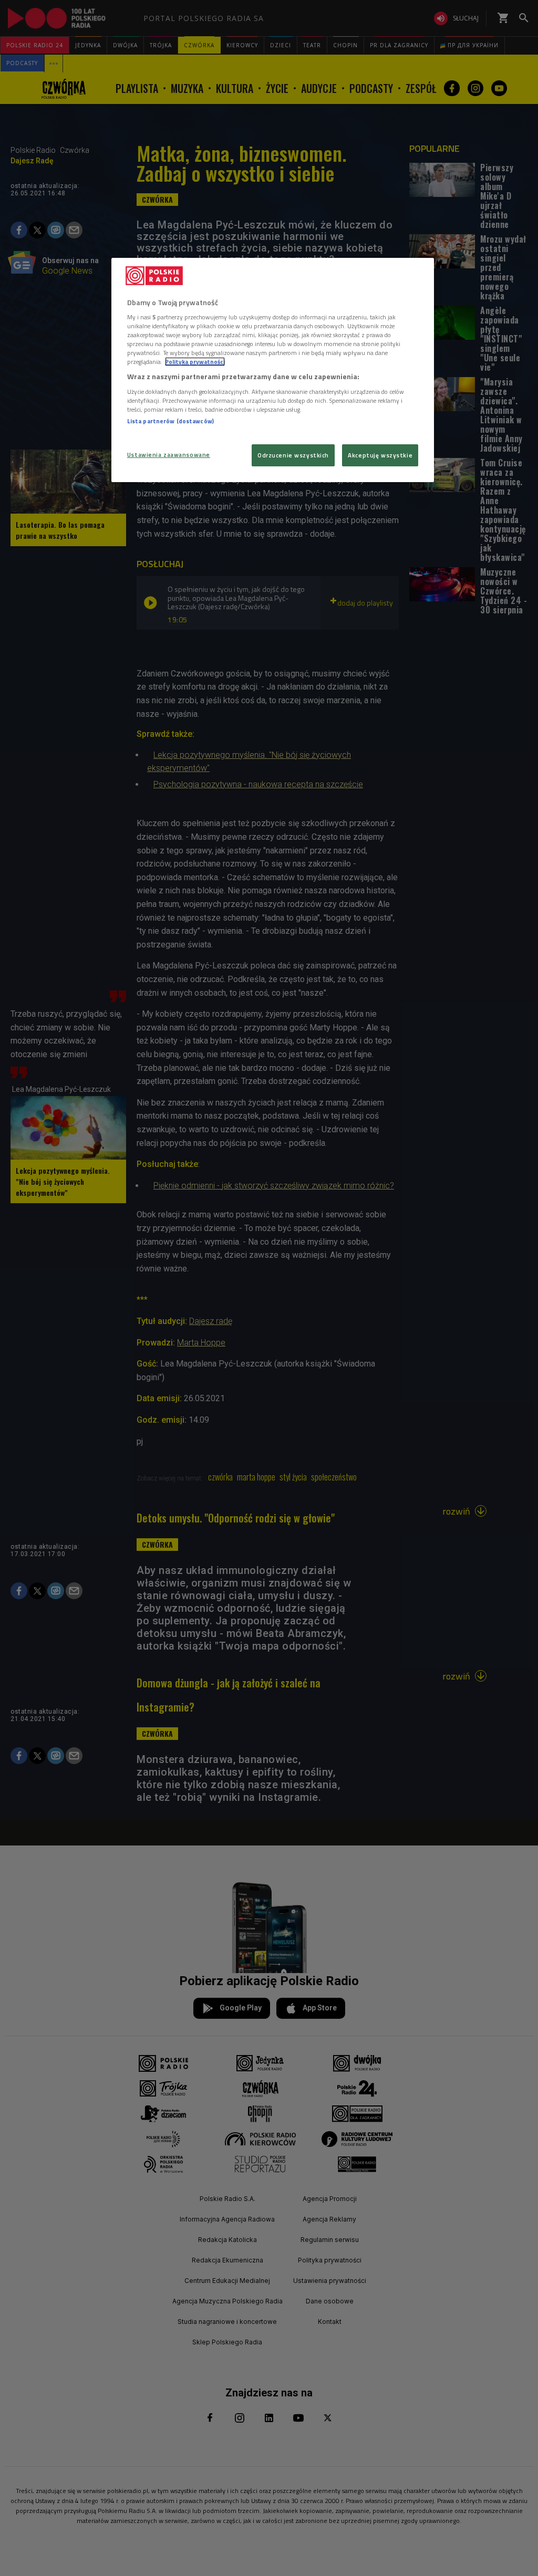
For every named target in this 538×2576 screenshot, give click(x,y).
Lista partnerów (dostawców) (170, 421)
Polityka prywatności (195, 362)
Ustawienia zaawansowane (169, 455)
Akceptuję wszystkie (380, 455)
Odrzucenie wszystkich (293, 455)
